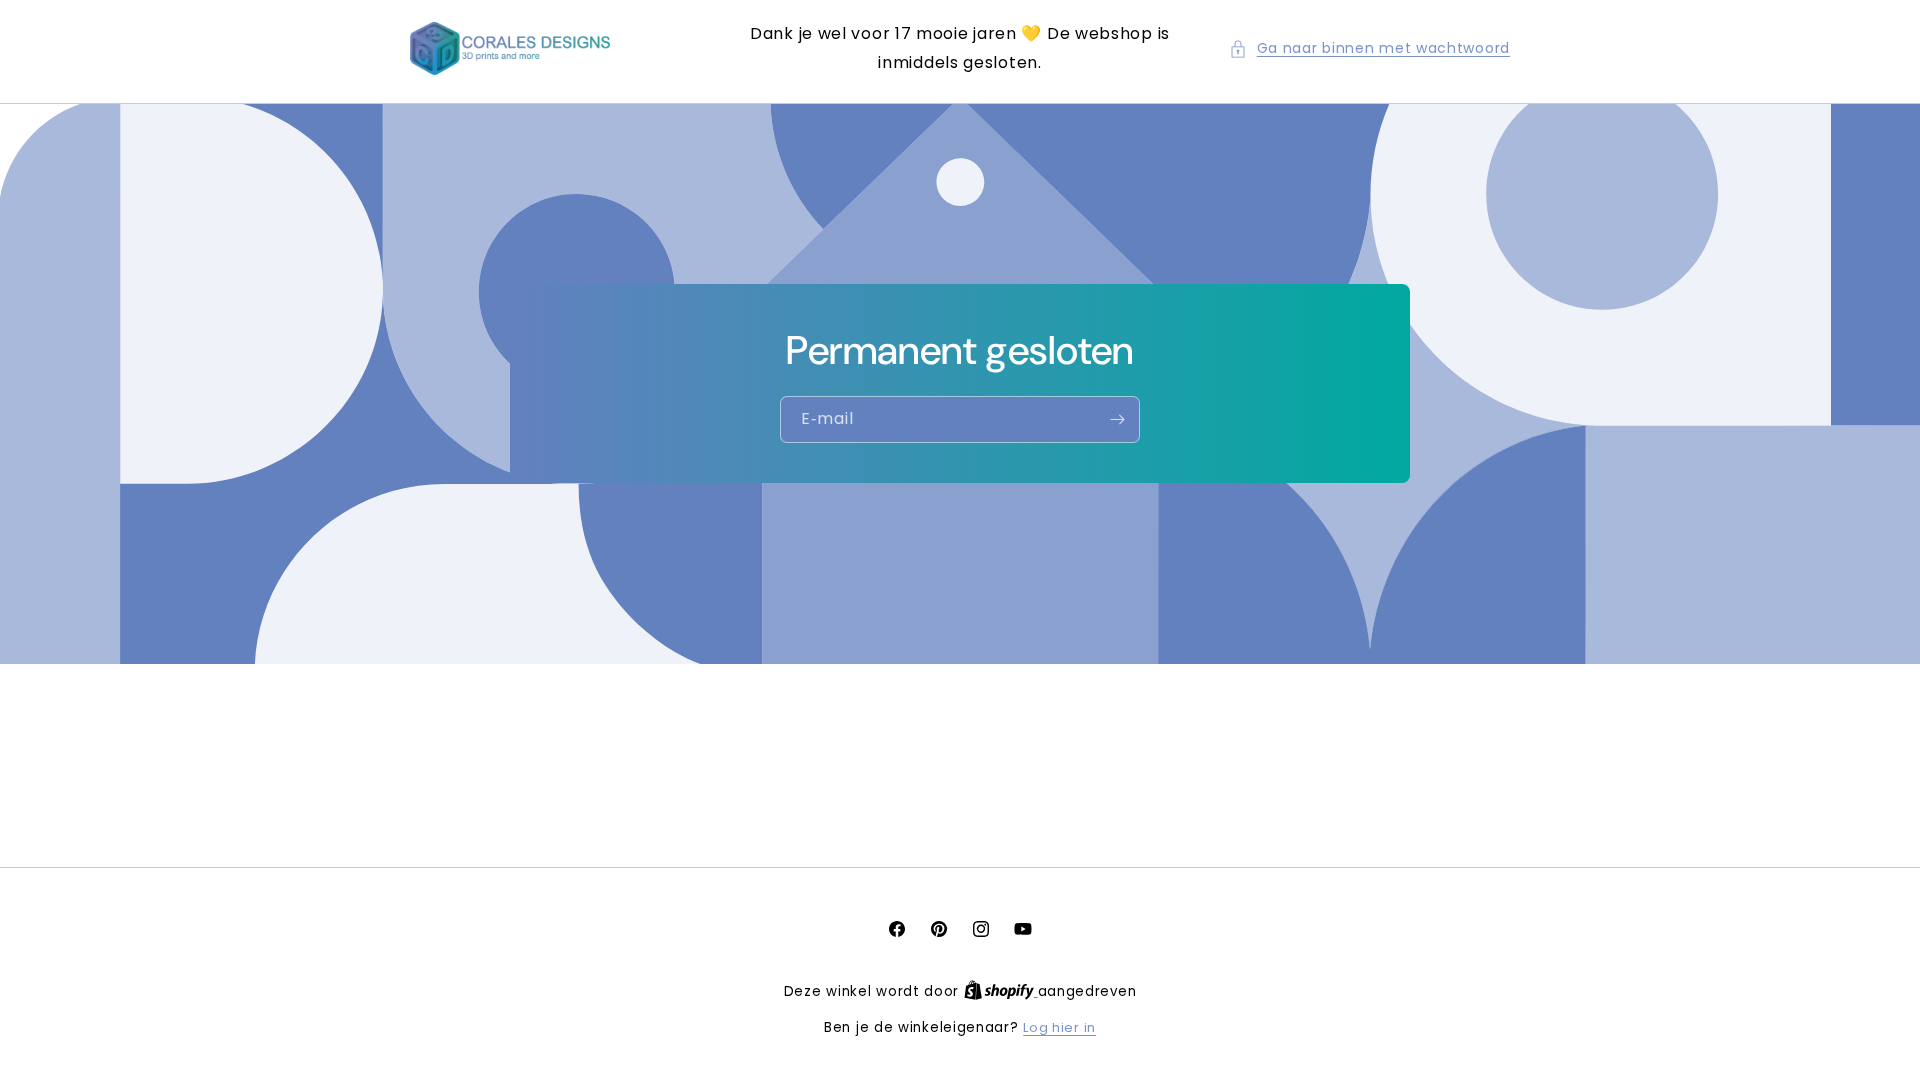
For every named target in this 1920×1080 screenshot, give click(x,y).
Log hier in (1059, 1027)
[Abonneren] (1117, 419)
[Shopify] (1001, 991)
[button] (1369, 48)
